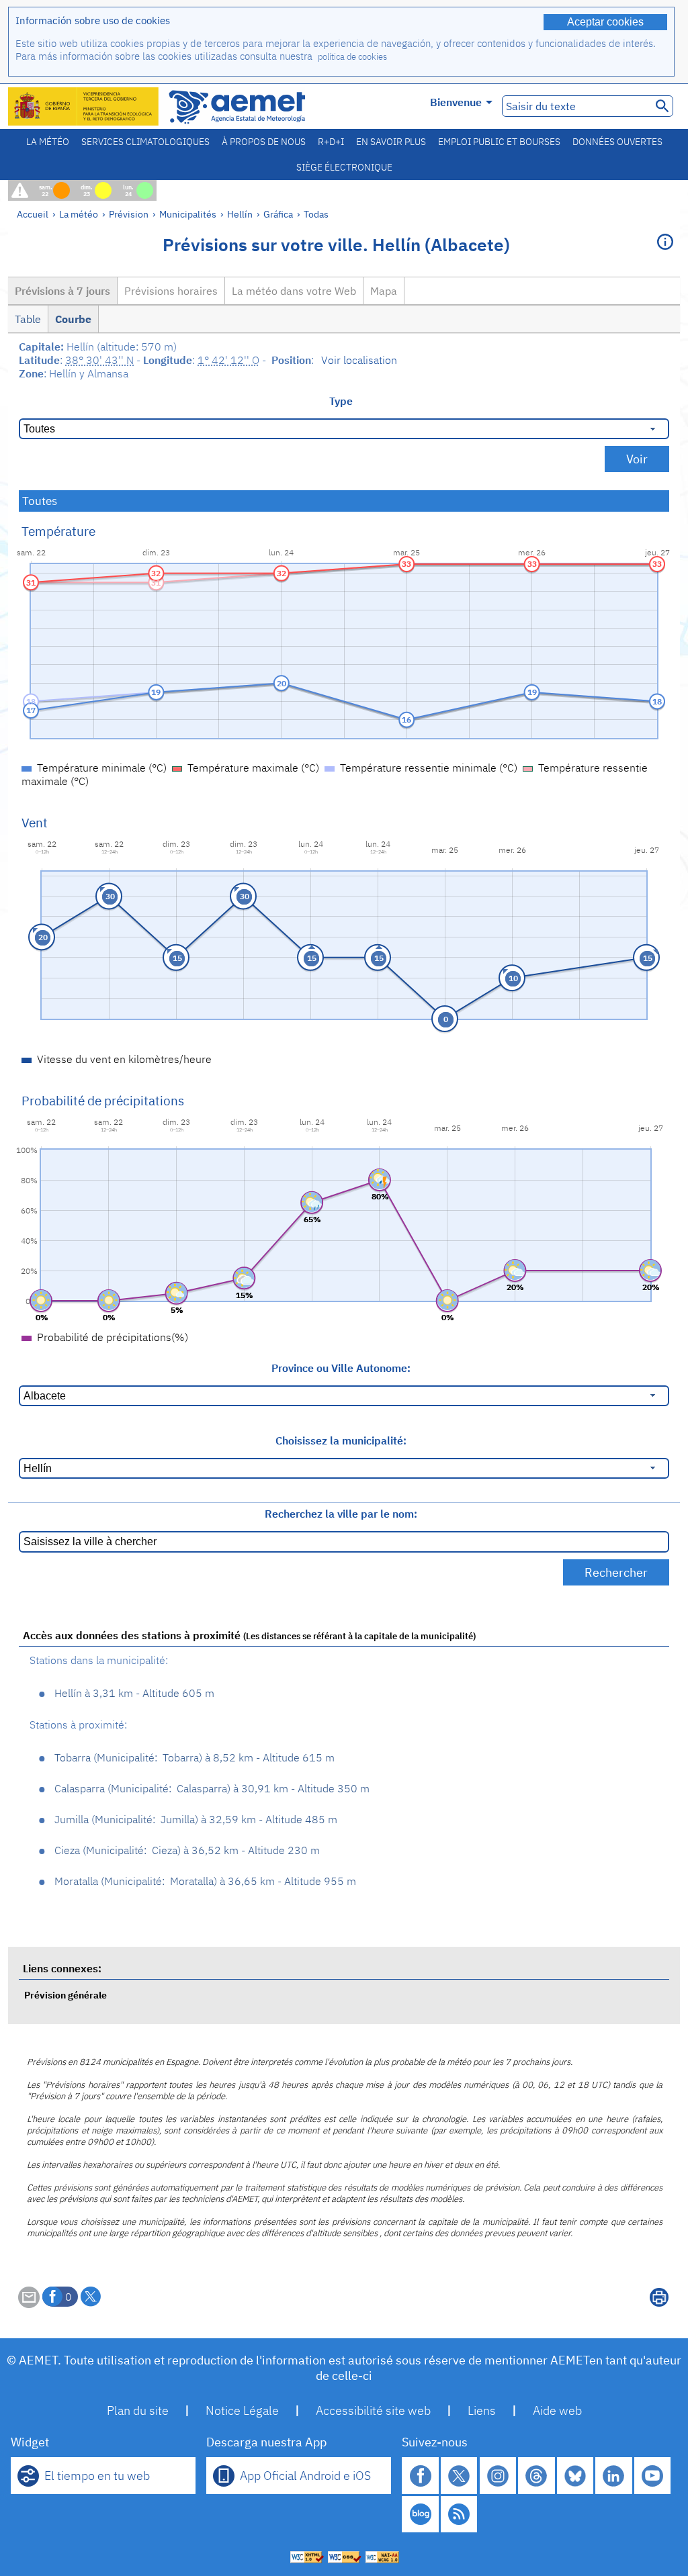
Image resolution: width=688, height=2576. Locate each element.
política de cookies (352, 57)
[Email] (29, 2304)
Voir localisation (359, 360)
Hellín (240, 214)
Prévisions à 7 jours (62, 291)
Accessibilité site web (373, 2410)
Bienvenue (456, 102)
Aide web (557, 2410)
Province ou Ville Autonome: (341, 1368)
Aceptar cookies (605, 22)
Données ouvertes (617, 142)
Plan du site (138, 2410)
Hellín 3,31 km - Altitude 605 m (134, 1693)
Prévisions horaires (171, 291)
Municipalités (188, 214)
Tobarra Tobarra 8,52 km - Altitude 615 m (195, 1757)
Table (28, 319)
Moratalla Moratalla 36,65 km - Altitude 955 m (205, 1881)
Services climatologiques (145, 142)
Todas (316, 214)
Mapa (384, 291)
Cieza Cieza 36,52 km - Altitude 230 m (187, 1850)
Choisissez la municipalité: (341, 1440)
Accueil (33, 214)
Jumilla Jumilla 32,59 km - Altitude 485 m (196, 1819)
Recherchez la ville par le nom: (341, 1514)
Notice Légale (242, 2410)
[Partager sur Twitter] (91, 2297)
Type (341, 401)
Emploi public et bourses (499, 142)
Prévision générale (66, 1995)
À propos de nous (264, 142)
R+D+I (331, 142)
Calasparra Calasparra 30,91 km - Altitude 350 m (212, 1788)
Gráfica (279, 214)
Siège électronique (344, 167)
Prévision (129, 214)
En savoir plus (391, 142)
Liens (482, 2410)
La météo (48, 142)
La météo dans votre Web (294, 291)
